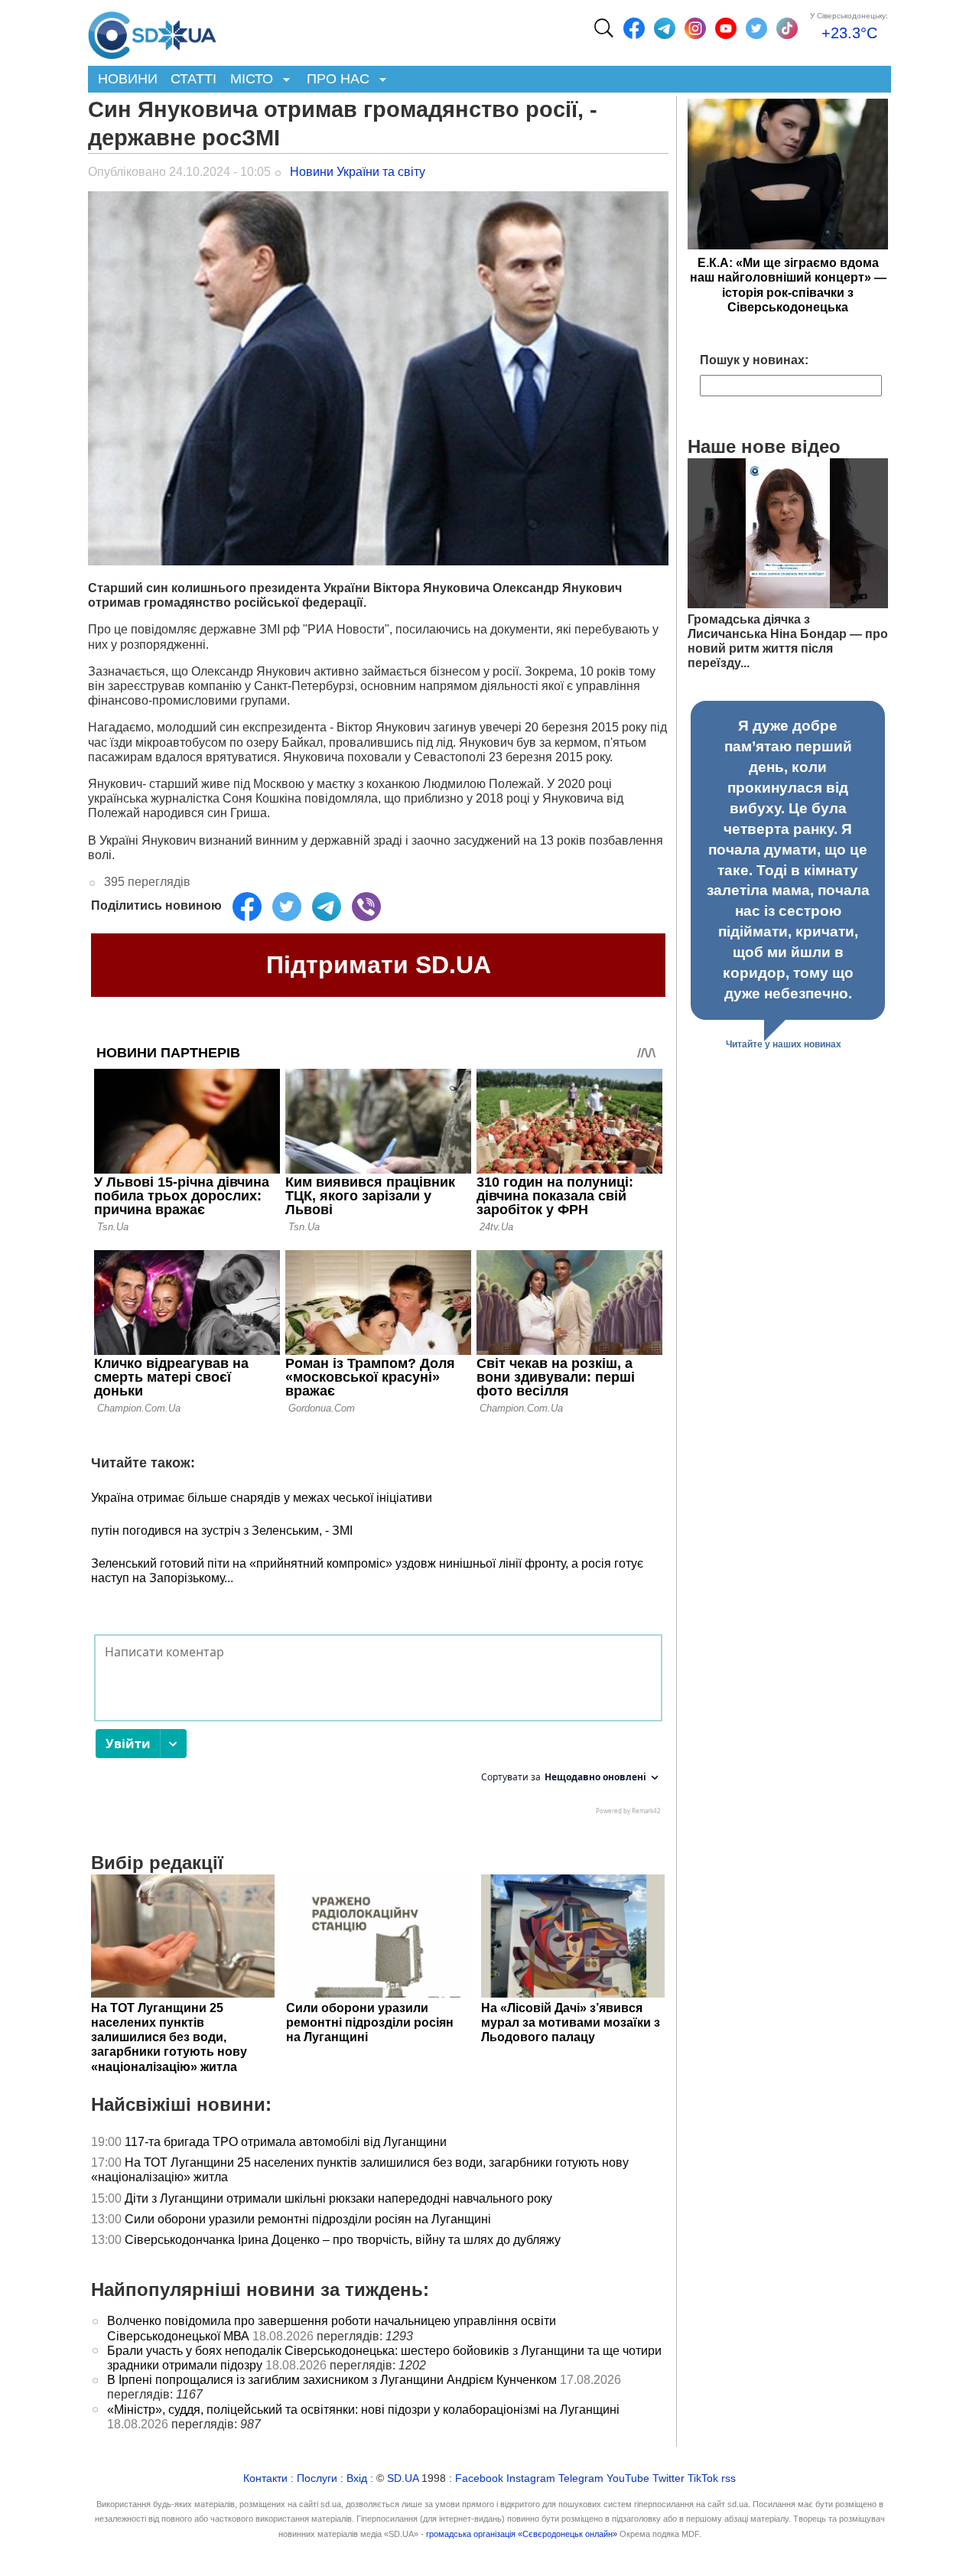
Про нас (335, 80)
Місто (248, 80)
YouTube (628, 2478)
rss (729, 2478)
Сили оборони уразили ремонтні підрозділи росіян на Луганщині (308, 2219)
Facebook (479, 2478)
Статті (194, 79)
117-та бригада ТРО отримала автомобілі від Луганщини (286, 2142)
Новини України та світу (358, 172)
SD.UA (403, 2478)
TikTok (703, 2478)
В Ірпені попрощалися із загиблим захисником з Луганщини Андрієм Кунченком (332, 2380)
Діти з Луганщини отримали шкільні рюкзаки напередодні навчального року (338, 2198)
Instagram (531, 2478)
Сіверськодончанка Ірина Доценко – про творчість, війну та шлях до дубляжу (343, 2240)
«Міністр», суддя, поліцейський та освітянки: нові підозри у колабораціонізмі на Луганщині (363, 2410)
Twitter (668, 2478)
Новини (128, 79)
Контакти (265, 2478)
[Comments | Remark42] (378, 1728)
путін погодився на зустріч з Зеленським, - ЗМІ (222, 1531)
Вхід (357, 2478)
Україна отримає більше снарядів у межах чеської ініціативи (262, 1498)
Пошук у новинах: (754, 360)
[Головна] (152, 31)
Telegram (581, 2478)
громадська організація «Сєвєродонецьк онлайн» (522, 2534)
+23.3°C (849, 33)
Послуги (317, 2478)
